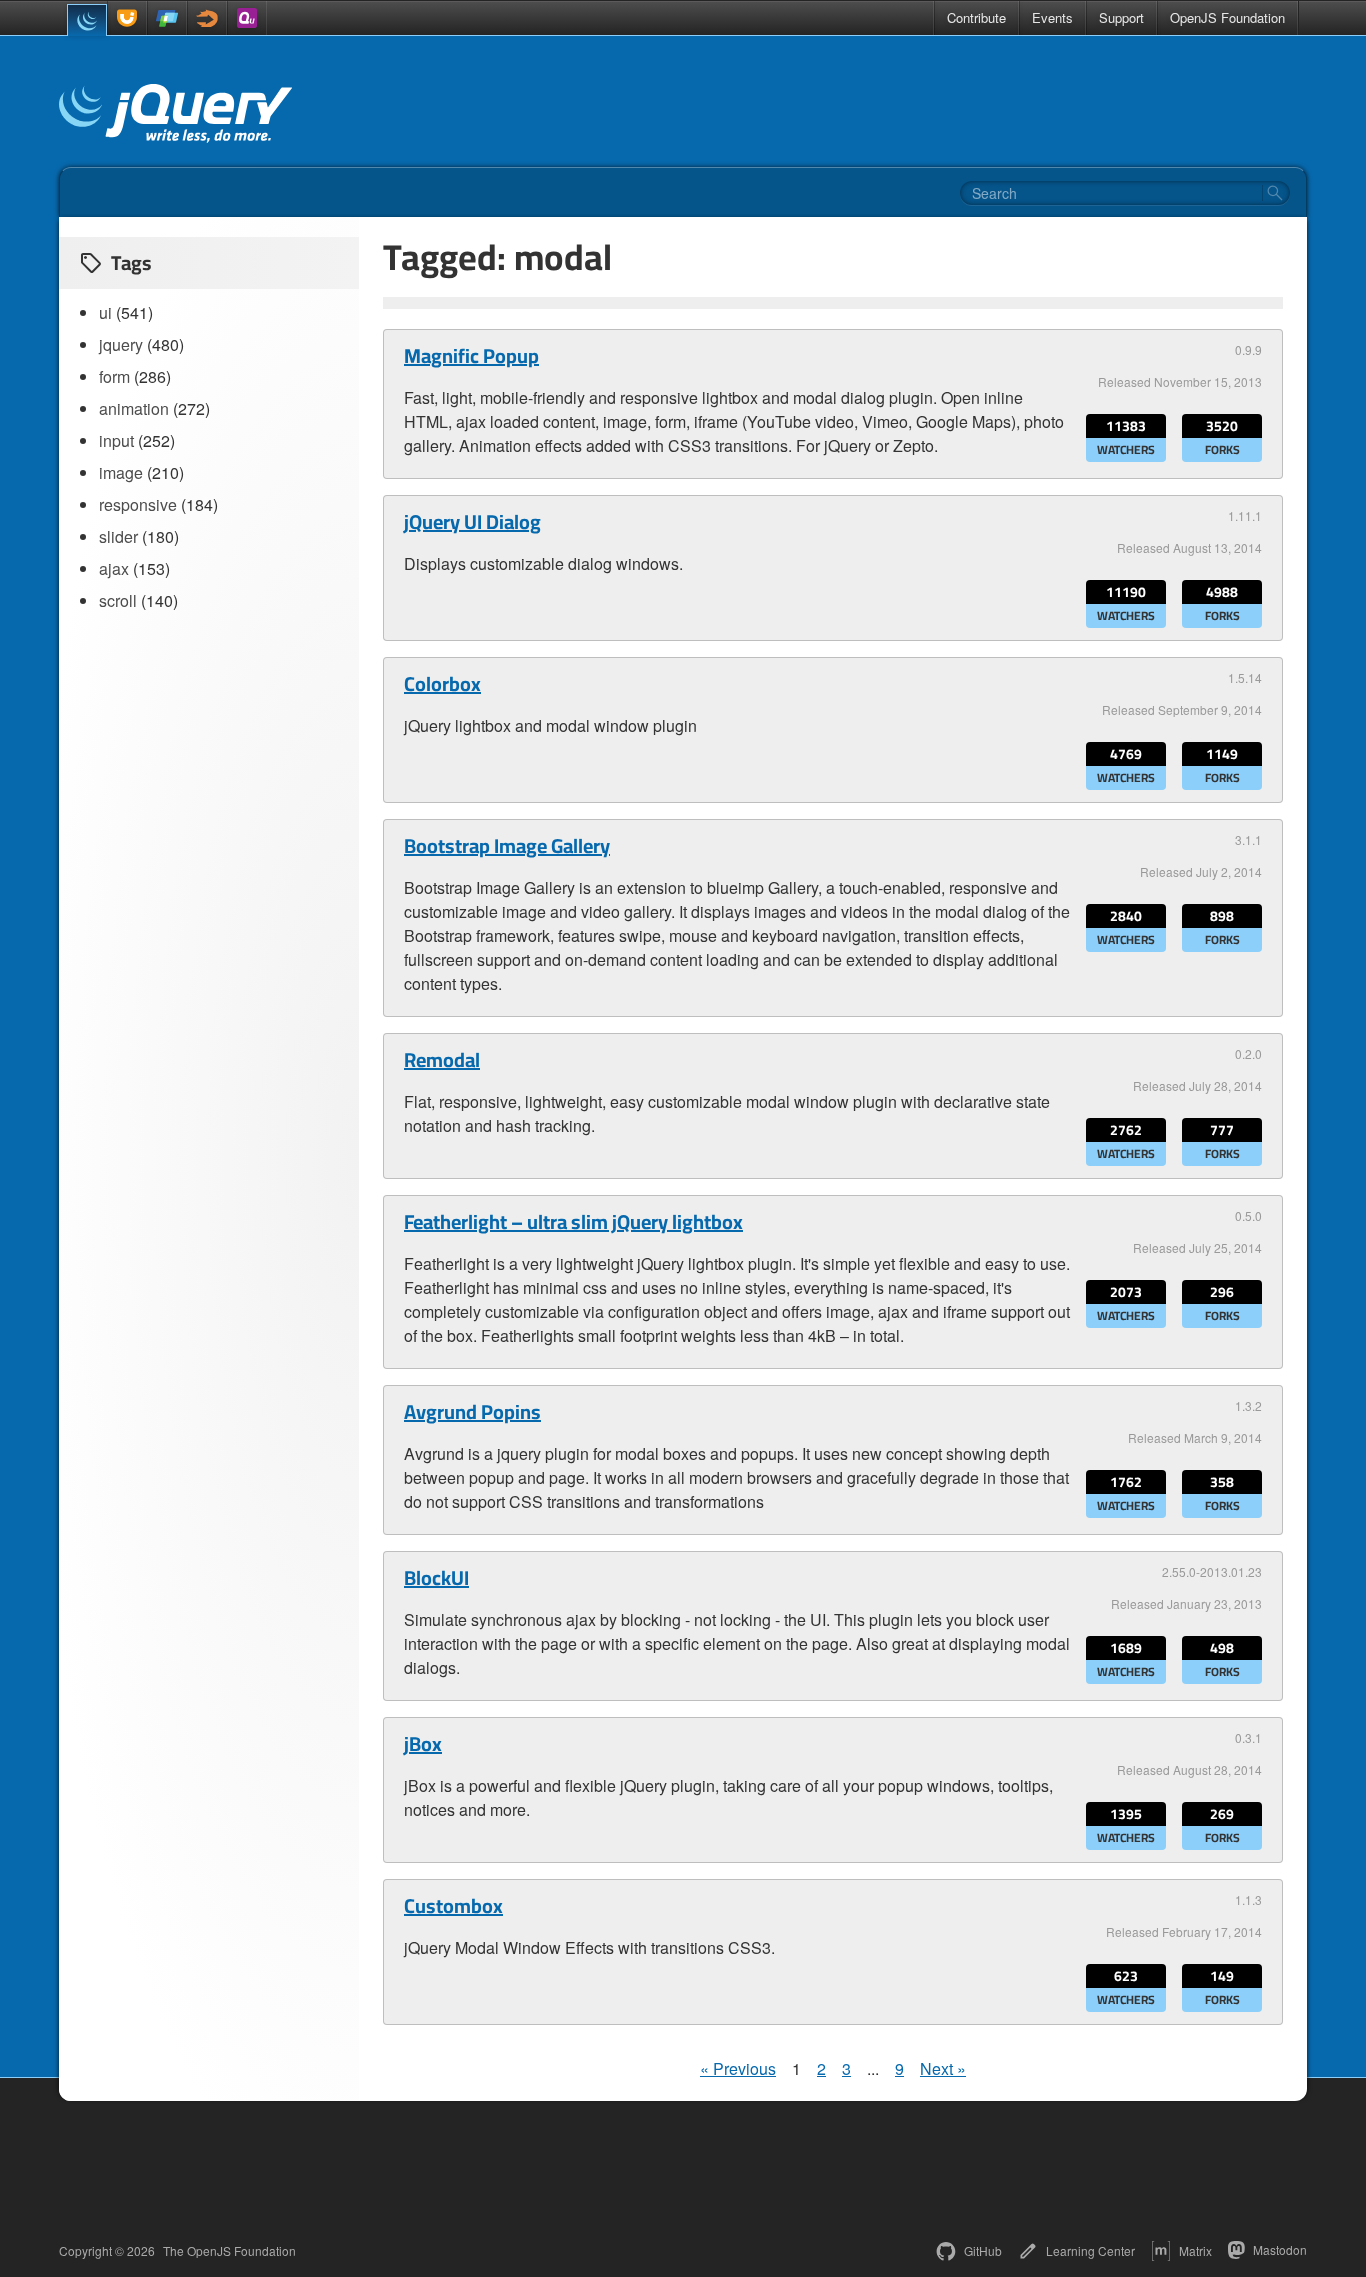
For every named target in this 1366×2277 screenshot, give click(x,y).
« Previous (738, 2068)
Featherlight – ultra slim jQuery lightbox (573, 1222)
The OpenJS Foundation (229, 2251)
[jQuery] (87, 20)
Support (1121, 17)
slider (118, 536)
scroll (118, 600)
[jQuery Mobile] (167, 18)
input (116, 440)
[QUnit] (247, 18)
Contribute (976, 17)
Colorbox (442, 684)
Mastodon (1280, 2249)
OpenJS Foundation (1227, 17)
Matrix (1195, 2250)
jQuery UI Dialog (472, 522)
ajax (114, 568)
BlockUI (436, 1578)
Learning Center (1090, 2250)
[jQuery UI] (127, 18)
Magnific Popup (471, 356)
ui (105, 312)
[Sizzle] (207, 18)
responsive (138, 504)
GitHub (983, 2250)
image (121, 472)
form (114, 376)
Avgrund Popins (472, 1412)
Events (1052, 17)
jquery (121, 344)
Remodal (442, 1060)
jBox (423, 1744)
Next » (943, 2068)
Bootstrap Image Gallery (507, 846)
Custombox (453, 1906)
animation (134, 408)
